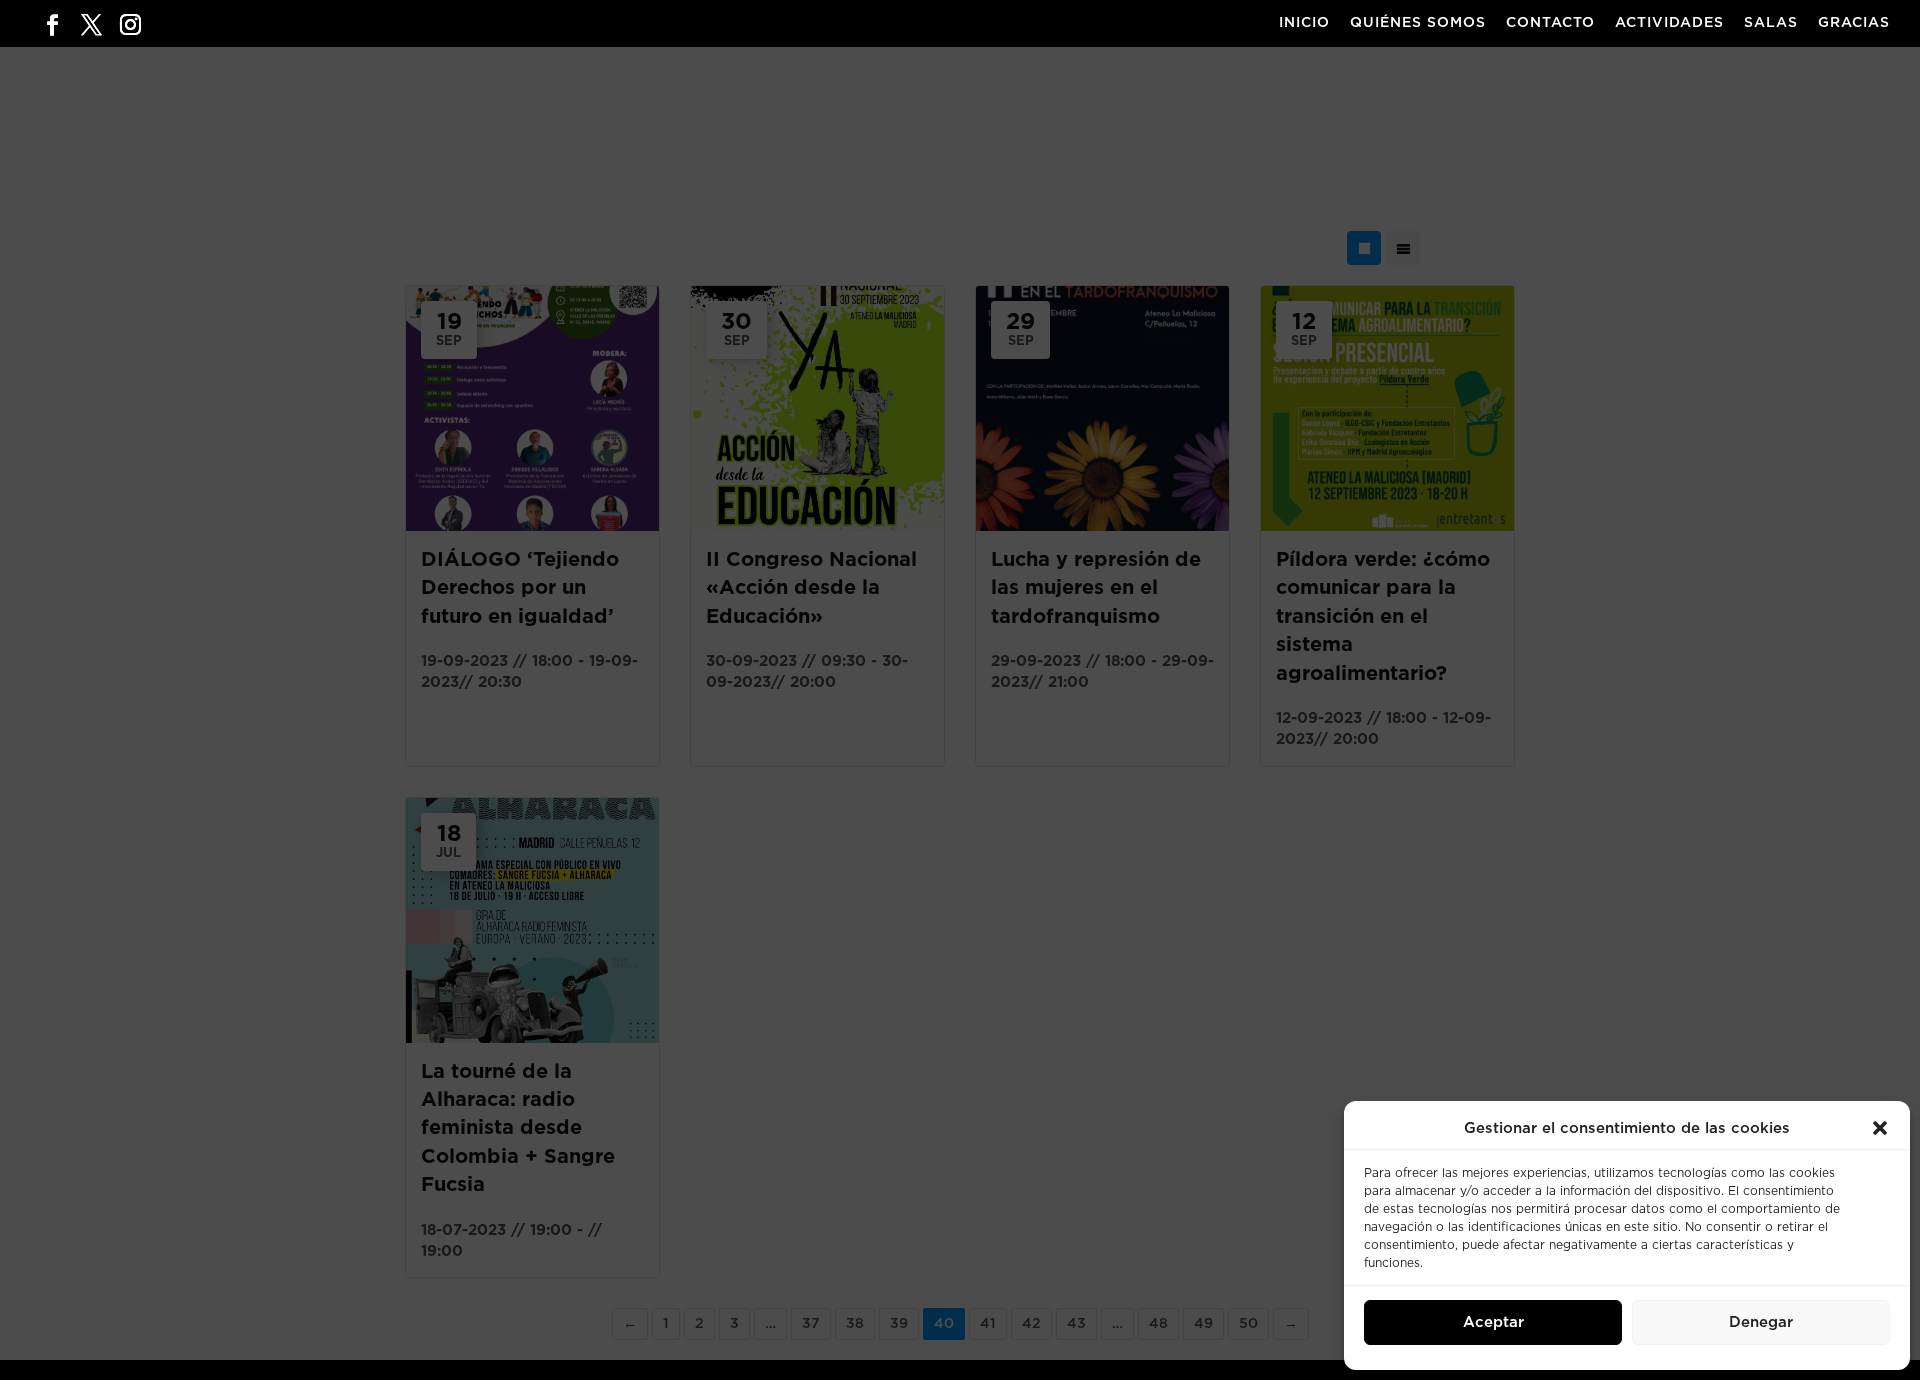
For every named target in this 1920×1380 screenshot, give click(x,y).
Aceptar (1493, 1322)
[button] (1880, 1128)
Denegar (1761, 1322)
